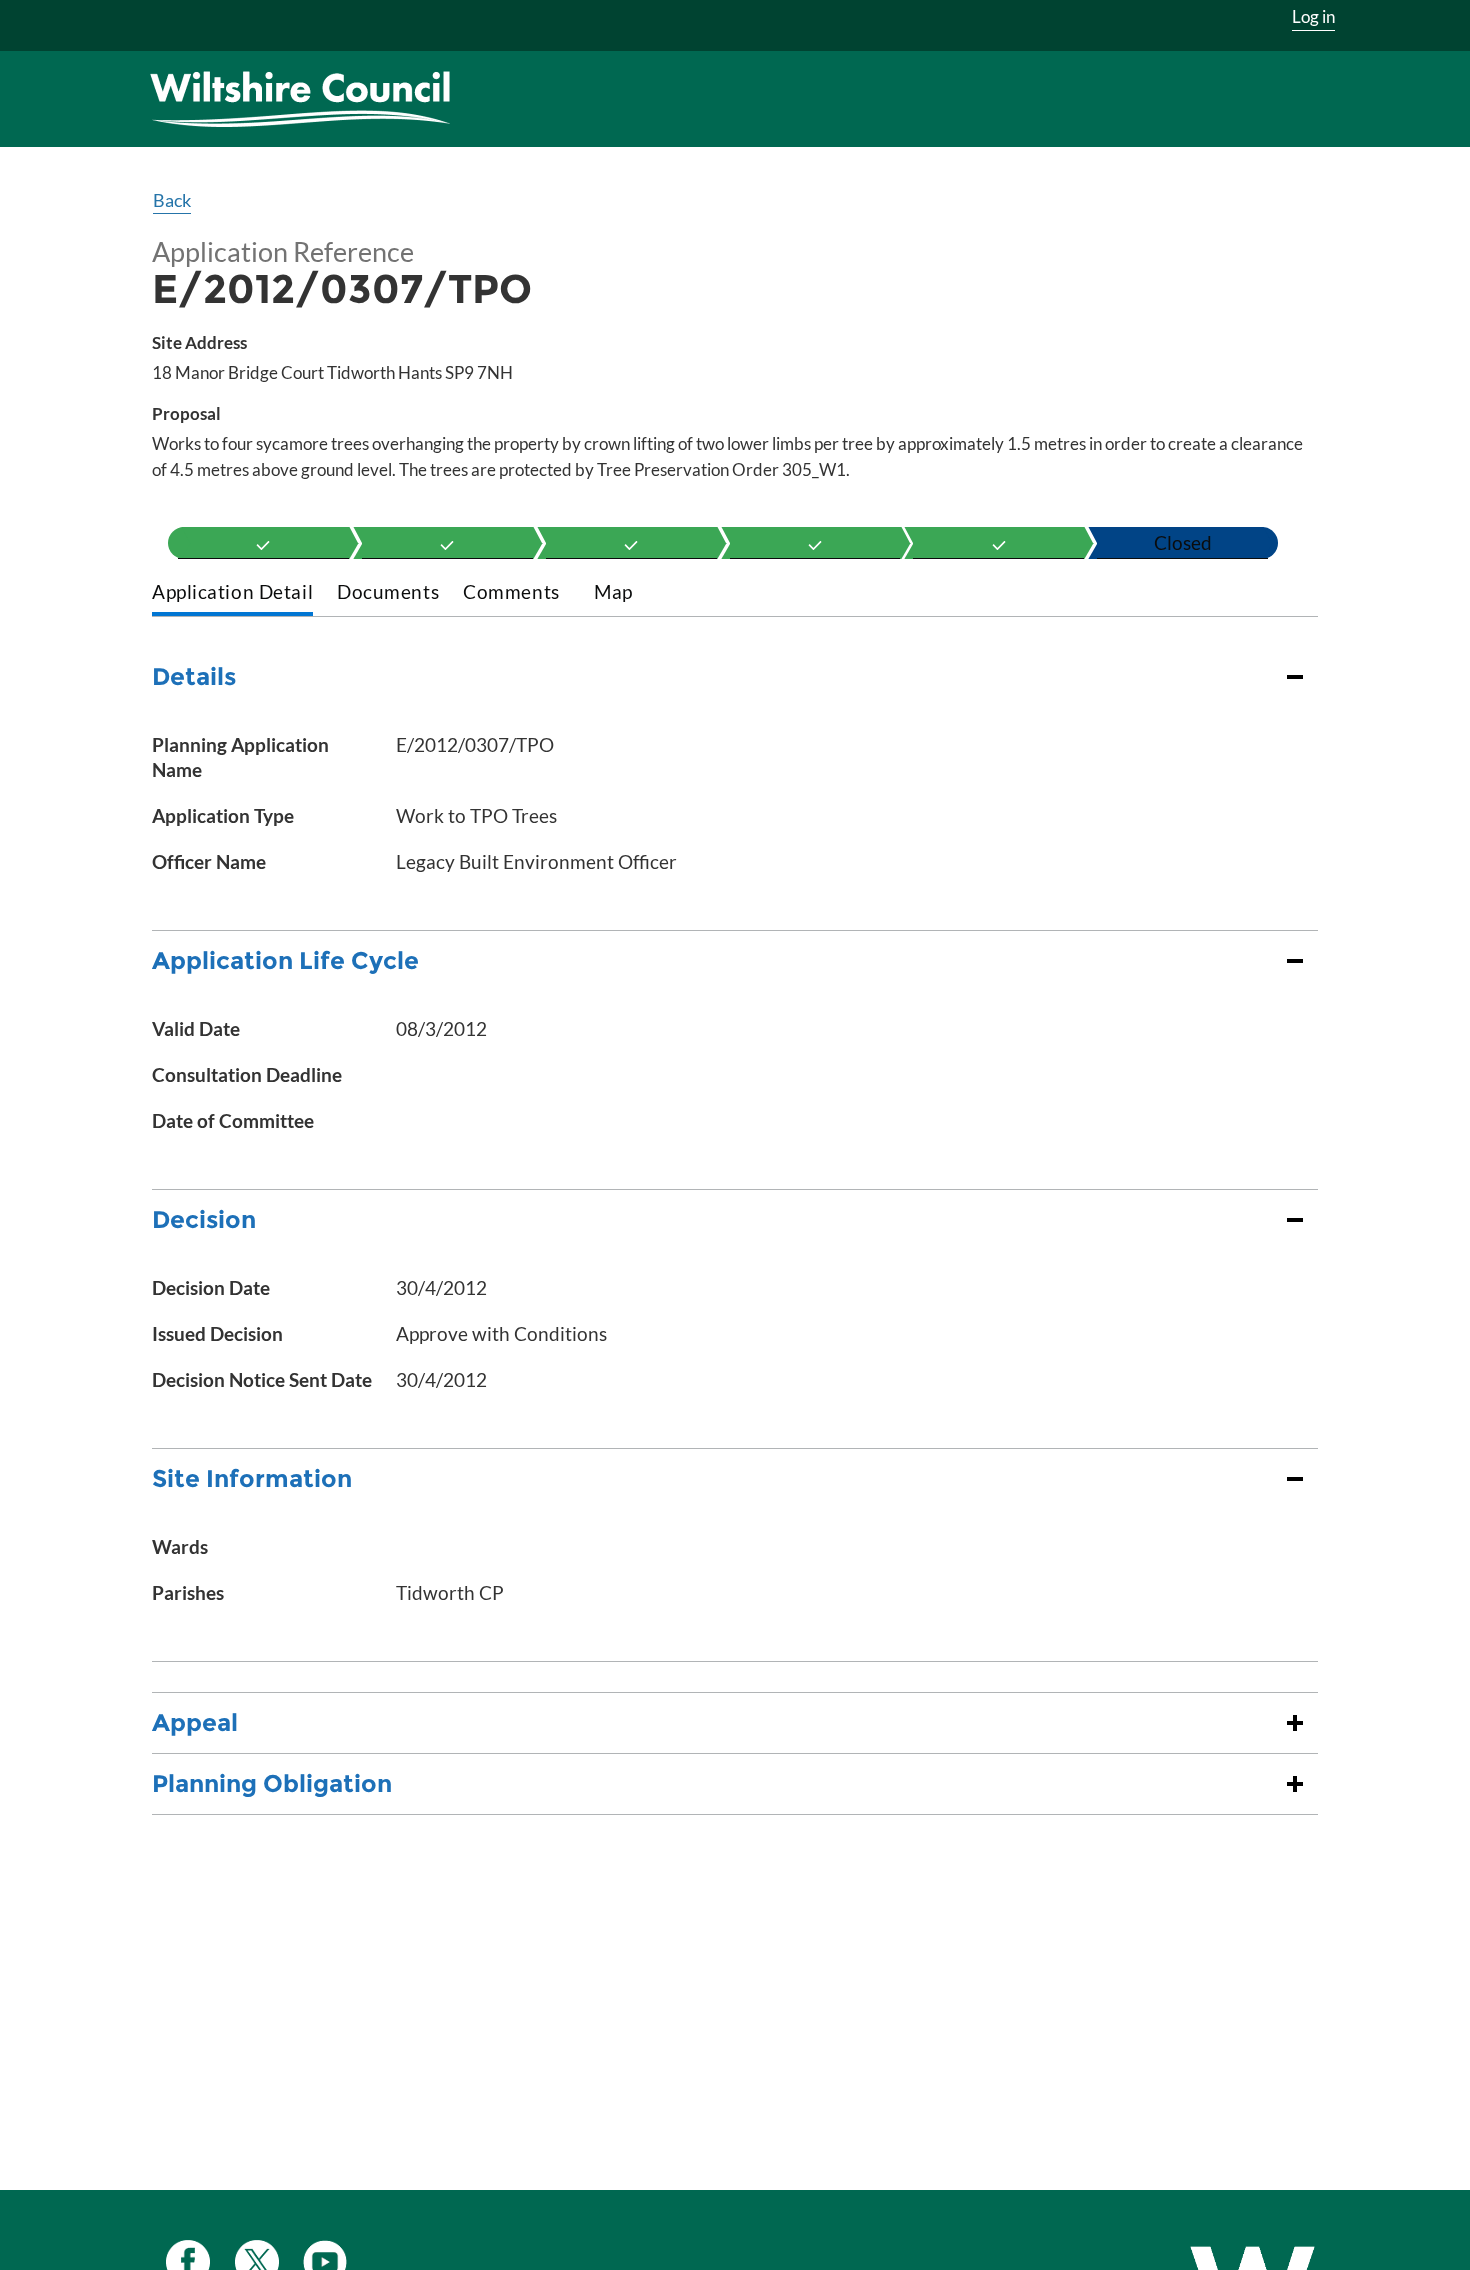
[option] (263, 543)
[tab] (232, 593)
